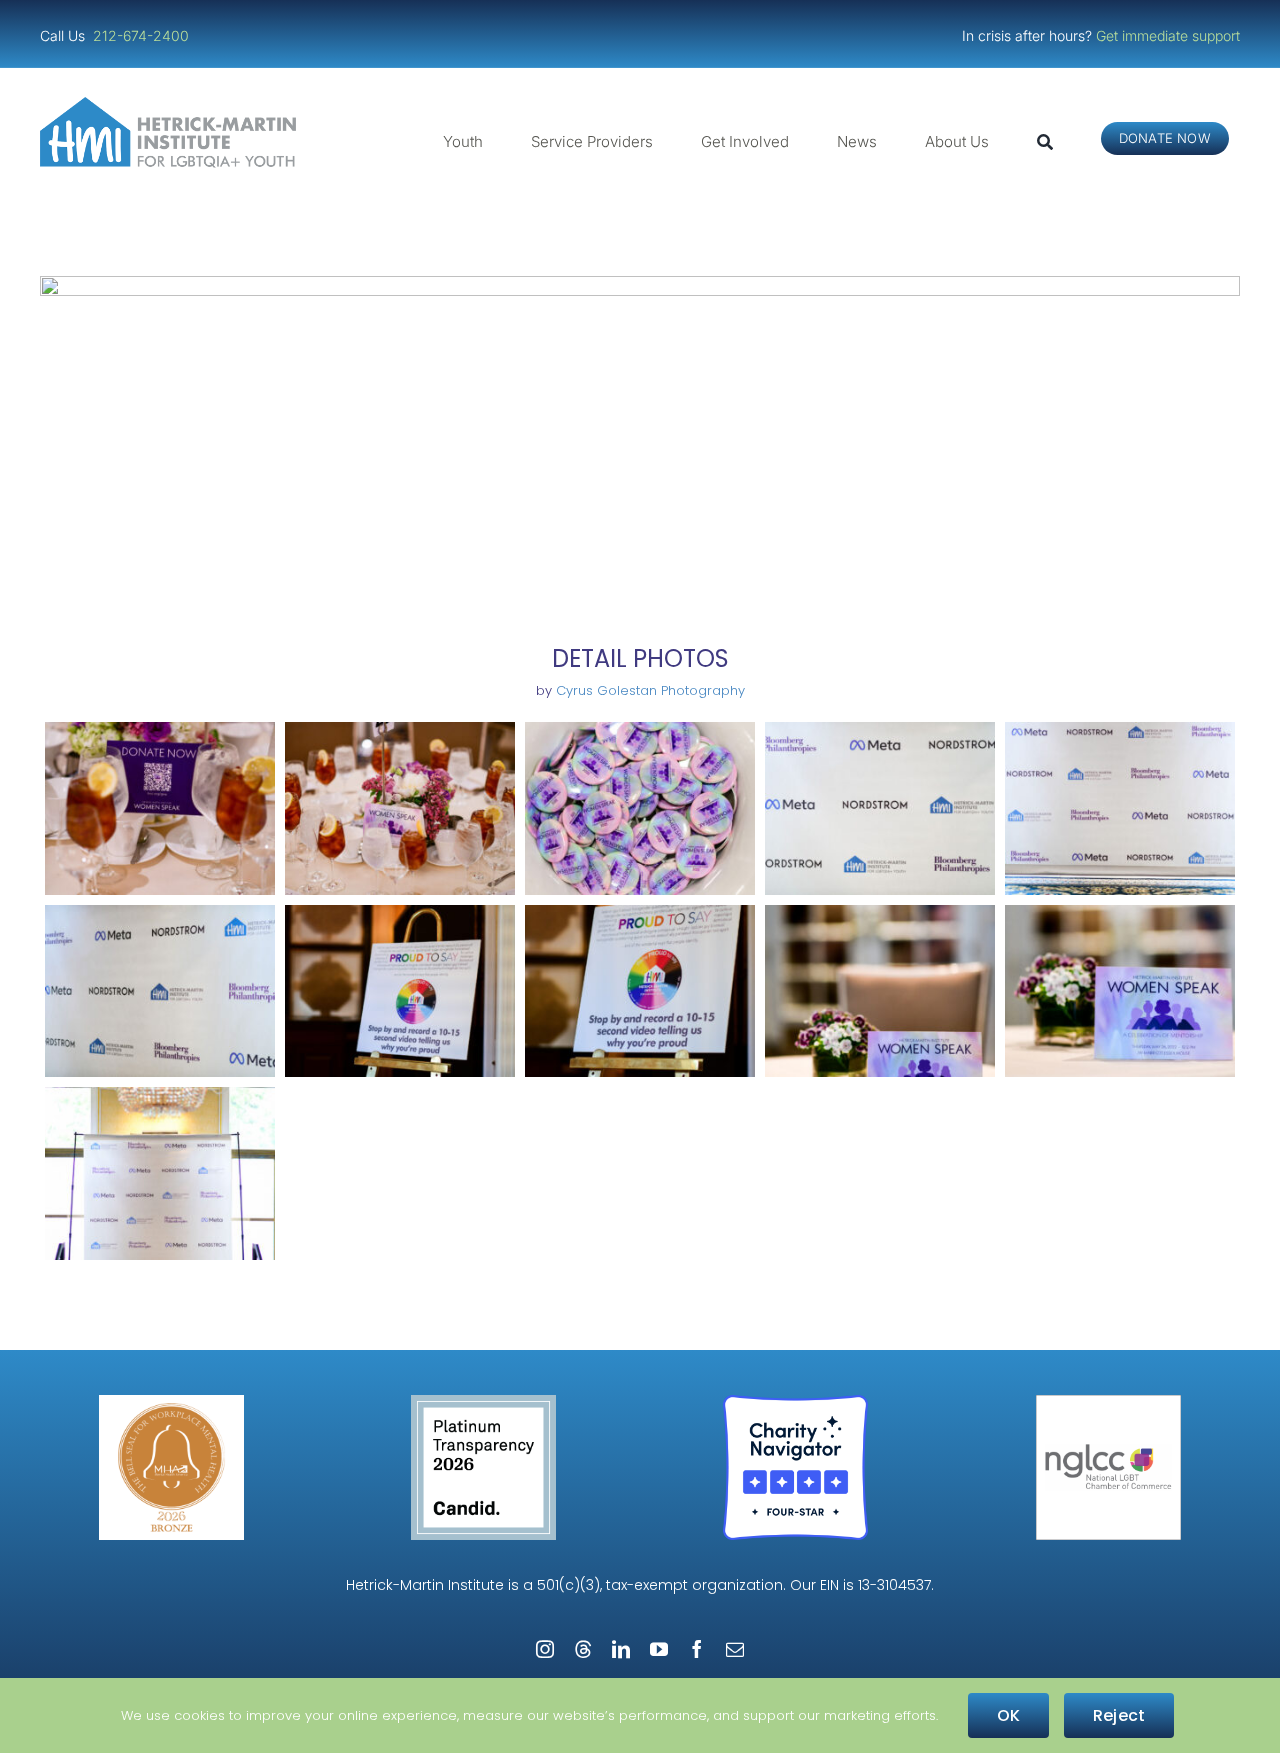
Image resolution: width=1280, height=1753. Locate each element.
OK (1008, 1715)
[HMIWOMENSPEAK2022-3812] (1120, 808)
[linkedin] (621, 1649)
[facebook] (697, 1649)
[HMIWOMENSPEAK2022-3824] (1120, 991)
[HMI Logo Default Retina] (172, 104)
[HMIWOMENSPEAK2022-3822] (880, 991)
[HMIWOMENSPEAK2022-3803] (640, 808)
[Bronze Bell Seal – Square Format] (171, 1402)
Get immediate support (1168, 35)
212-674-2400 (143, 35)
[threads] (583, 1649)
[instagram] (545, 1649)
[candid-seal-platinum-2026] (483, 1402)
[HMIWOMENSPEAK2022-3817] (400, 991)
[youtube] (659, 1649)
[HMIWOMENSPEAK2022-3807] (880, 808)
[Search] (1045, 142)
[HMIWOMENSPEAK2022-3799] (400, 808)
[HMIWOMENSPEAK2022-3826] (160, 1173)
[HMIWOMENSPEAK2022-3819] (640, 991)
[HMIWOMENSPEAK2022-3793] (160, 808)
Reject (1119, 1715)
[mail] (735, 1649)
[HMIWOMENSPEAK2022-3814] (160, 991)
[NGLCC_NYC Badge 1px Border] (1108, 1402)
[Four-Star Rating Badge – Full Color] (795, 1402)
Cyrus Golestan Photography (650, 690)
